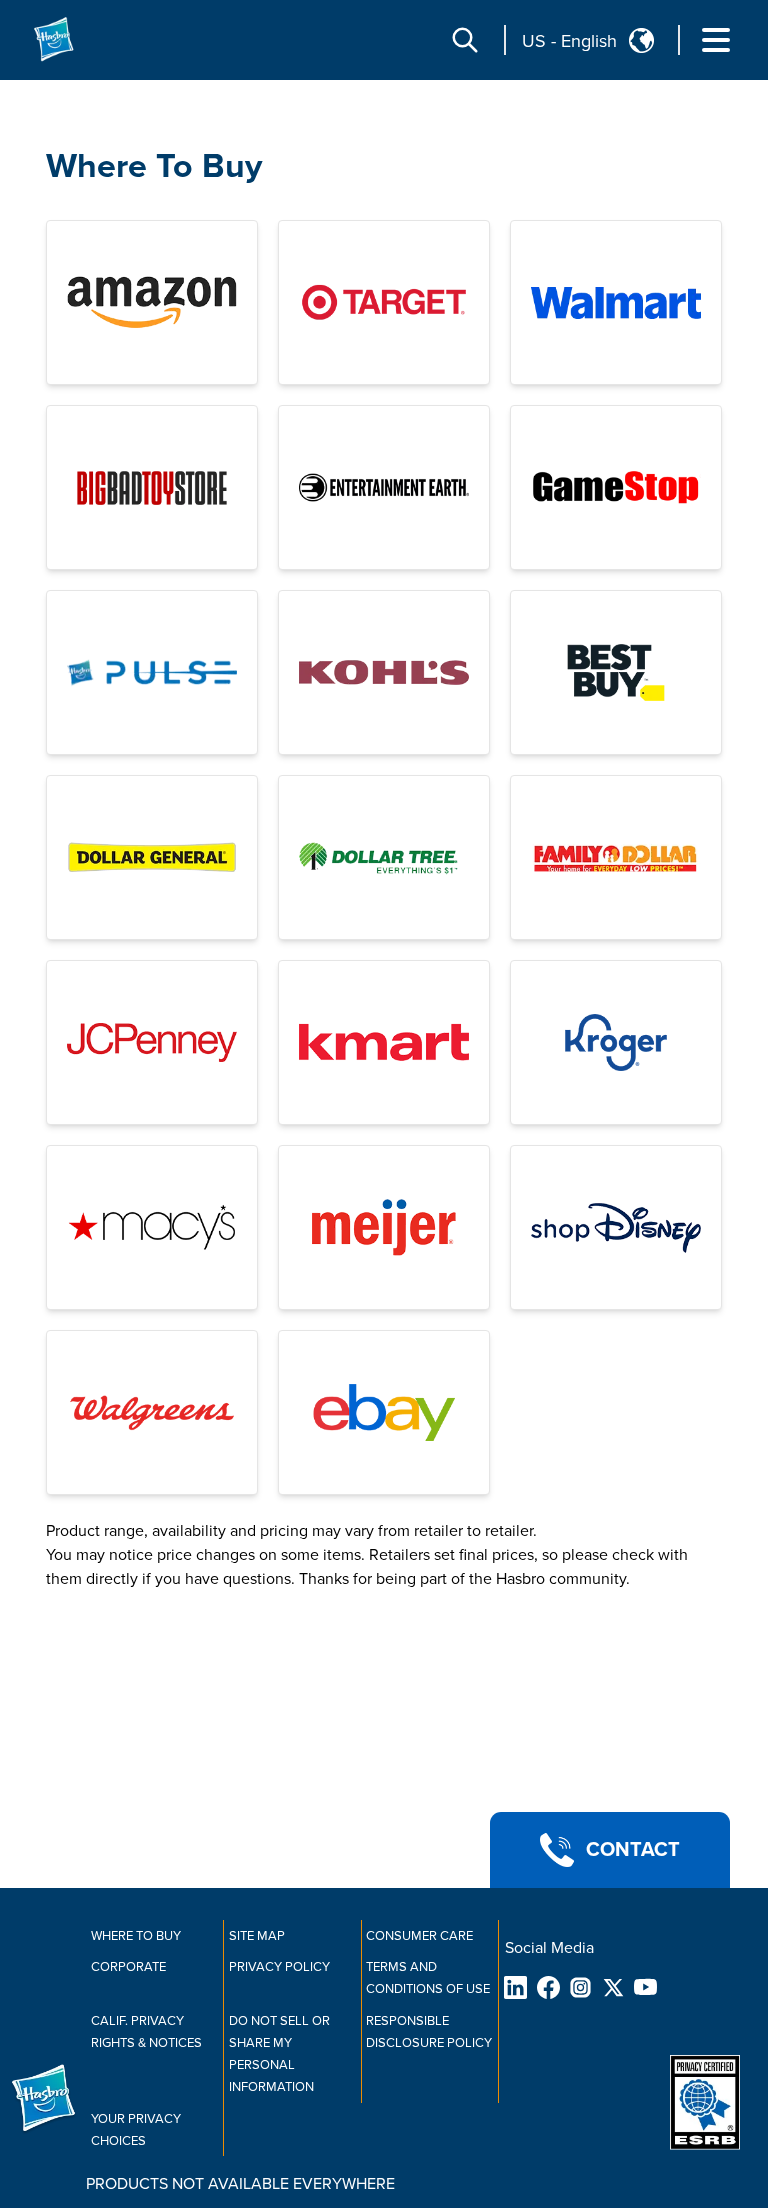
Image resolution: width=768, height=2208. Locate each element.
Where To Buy (154, 166)
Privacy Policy (279, 1967)
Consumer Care (419, 1936)
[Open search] (465, 40)
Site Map (257, 1936)
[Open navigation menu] (716, 40)
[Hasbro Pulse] (152, 672)
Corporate (128, 1967)
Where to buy (136, 1936)
